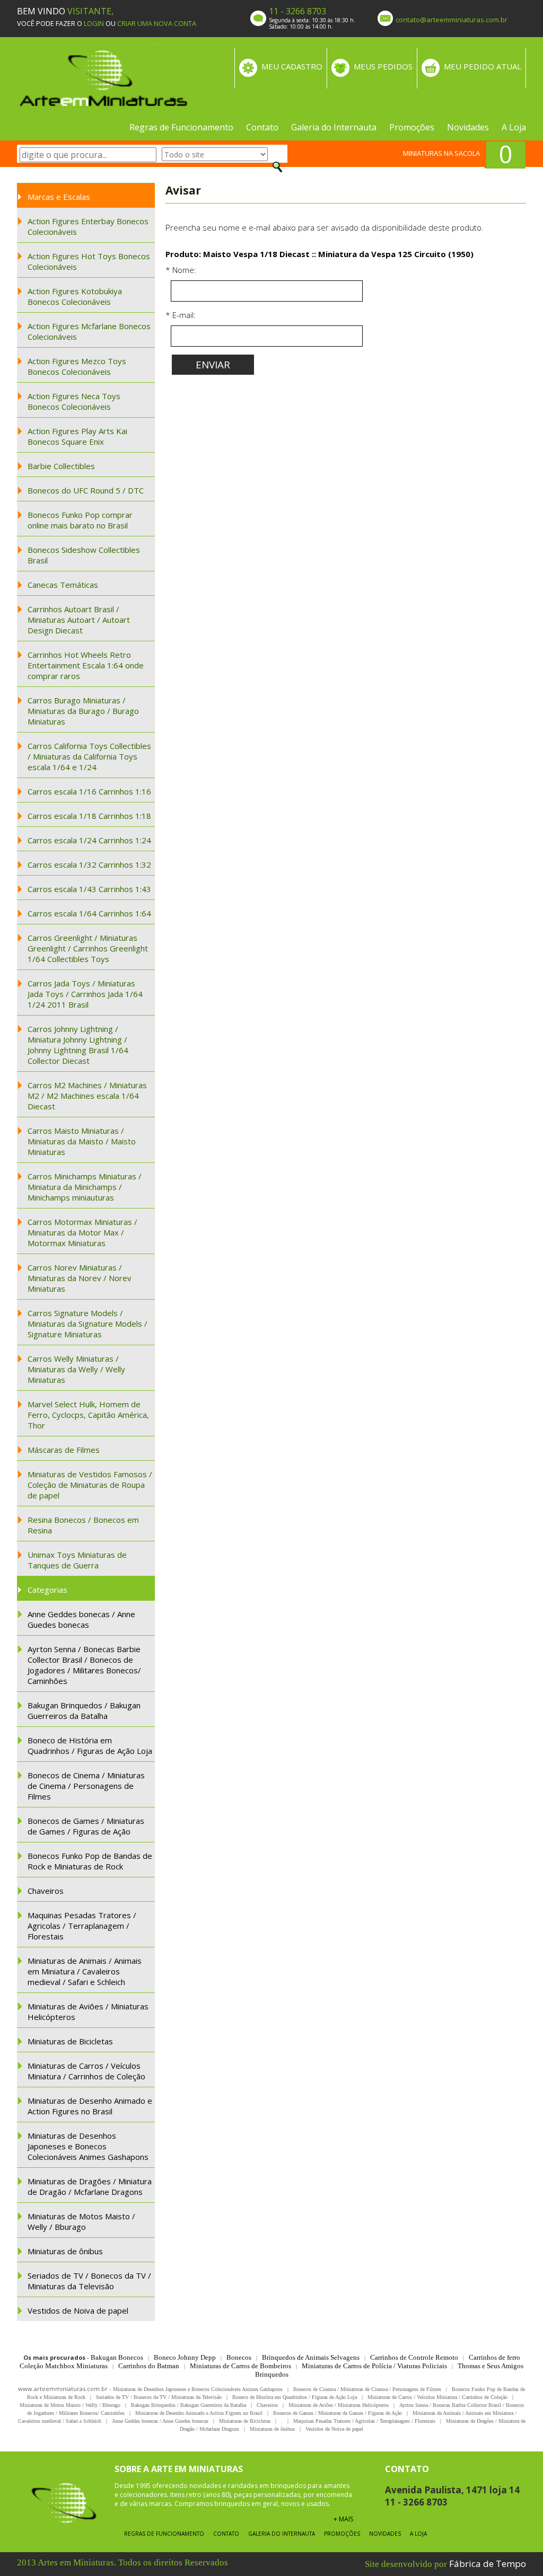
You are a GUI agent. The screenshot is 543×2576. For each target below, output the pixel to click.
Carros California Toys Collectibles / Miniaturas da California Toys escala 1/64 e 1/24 (89, 756)
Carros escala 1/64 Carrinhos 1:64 (89, 913)
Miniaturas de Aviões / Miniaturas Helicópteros (88, 2012)
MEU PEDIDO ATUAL (483, 66)
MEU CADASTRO (292, 66)
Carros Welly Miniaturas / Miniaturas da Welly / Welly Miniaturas (76, 1369)
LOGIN (94, 23)
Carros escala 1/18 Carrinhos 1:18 (89, 816)
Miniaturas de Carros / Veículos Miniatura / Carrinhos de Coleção (86, 2071)
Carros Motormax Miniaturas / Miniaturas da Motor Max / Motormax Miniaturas (82, 1232)
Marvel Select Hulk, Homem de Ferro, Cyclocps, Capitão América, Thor (88, 1415)
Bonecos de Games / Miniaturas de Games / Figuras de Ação (86, 1826)
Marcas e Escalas (59, 197)
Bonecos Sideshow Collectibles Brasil (84, 555)
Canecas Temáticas (63, 585)
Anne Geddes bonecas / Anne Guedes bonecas (81, 1619)
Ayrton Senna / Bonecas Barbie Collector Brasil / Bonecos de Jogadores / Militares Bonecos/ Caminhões (84, 1665)
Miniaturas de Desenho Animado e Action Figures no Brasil (90, 2106)
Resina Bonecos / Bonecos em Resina (83, 1525)
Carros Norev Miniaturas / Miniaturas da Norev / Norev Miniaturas (80, 1278)
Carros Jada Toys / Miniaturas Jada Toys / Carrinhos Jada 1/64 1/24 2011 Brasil (85, 994)
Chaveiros (46, 1891)
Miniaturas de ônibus (65, 2251)
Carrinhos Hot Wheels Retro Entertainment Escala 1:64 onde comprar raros (86, 665)
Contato (262, 127)
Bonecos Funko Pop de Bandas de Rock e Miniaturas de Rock (90, 1861)
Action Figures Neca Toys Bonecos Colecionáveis (74, 401)
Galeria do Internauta (334, 127)
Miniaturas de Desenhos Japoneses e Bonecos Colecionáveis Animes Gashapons (88, 2146)
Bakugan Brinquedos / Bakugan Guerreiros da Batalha (84, 1710)
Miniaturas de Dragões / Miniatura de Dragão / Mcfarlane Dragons (90, 2186)
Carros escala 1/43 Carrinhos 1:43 (89, 889)
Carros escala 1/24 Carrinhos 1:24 (89, 840)
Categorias (47, 1590)
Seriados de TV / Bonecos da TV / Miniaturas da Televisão (89, 2281)
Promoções (412, 127)
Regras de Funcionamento (181, 127)
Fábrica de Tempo (488, 2564)
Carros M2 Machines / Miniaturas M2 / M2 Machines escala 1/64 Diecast (87, 1096)
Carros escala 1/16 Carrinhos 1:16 (89, 791)
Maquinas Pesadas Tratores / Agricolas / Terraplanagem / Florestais (82, 1926)
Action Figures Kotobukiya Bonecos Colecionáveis (75, 296)
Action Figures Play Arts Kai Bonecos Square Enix (77, 436)
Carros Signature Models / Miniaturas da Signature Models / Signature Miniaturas (87, 1324)
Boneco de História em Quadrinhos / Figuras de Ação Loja (90, 1745)
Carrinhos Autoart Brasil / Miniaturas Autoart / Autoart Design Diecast (79, 620)
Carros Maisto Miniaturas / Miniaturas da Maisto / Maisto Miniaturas (82, 1141)
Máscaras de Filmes (64, 1450)
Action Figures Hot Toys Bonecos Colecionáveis (89, 261)
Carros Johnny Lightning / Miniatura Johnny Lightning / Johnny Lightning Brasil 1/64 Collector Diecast (78, 1045)
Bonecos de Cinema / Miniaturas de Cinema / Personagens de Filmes (86, 1786)
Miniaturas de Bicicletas (70, 2041)
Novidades (468, 127)
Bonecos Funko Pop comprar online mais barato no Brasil (80, 520)
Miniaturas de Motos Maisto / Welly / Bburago (81, 2221)
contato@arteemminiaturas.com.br (452, 20)
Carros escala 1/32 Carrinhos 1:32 (89, 864)
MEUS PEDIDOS (383, 66)
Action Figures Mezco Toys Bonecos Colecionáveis (77, 366)
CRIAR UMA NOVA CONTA (157, 23)
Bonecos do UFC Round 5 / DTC (86, 490)
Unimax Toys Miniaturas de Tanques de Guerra (77, 1560)
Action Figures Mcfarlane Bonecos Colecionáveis (89, 331)
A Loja (514, 127)
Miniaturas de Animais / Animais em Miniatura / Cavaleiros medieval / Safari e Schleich (85, 1971)
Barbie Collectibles (61, 466)
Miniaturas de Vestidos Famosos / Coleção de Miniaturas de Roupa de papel (90, 1485)
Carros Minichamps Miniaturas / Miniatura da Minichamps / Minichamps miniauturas (85, 1187)
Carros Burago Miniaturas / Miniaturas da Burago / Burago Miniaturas (83, 711)
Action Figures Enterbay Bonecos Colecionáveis (88, 226)
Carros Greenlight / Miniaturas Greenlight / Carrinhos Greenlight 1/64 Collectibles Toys (88, 948)
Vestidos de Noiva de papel (78, 2310)
